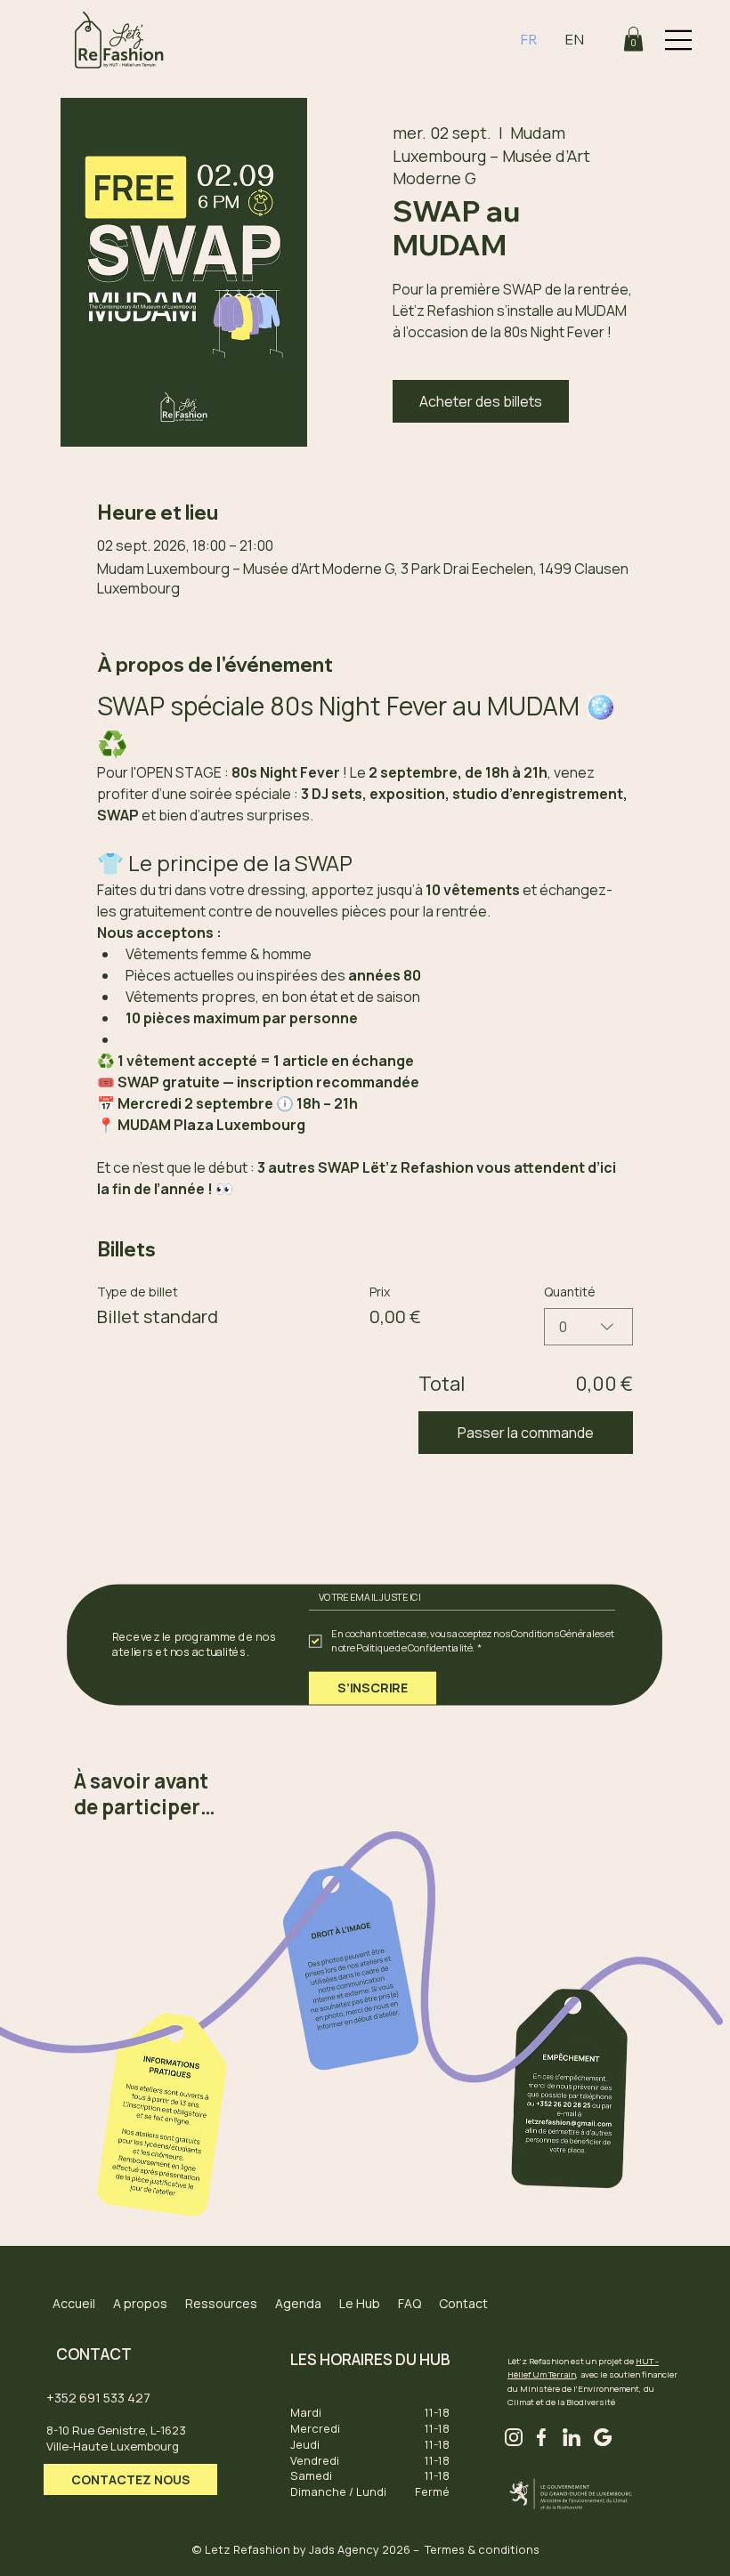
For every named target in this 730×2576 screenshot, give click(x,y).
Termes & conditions (482, 2549)
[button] (633, 39)
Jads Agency (344, 2549)
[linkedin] (572, 2437)
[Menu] (679, 40)
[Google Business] (602, 2437)
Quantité (570, 1292)
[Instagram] (514, 2437)
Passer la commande (526, 1433)
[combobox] (588, 1327)
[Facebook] (541, 2437)
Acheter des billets (481, 401)
